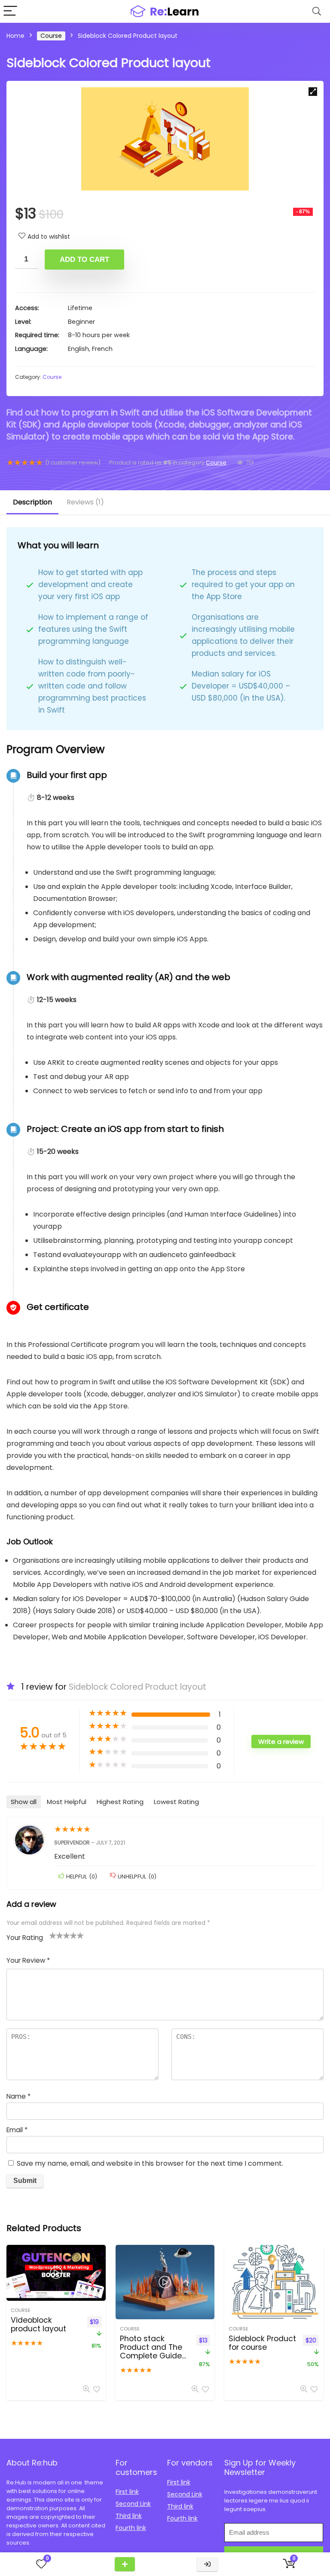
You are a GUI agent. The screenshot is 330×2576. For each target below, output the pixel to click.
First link (127, 2492)
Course (51, 36)
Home (15, 36)
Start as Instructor (125, 2564)
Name (18, 2096)
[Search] (317, 11)
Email (17, 2130)
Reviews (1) (85, 502)
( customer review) (73, 463)
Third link (129, 2516)
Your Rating (25, 1938)
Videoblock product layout (38, 2324)
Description (32, 502)
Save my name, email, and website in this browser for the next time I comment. (150, 2163)
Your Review (28, 1960)
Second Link (133, 2504)
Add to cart (84, 260)
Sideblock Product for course (262, 2343)
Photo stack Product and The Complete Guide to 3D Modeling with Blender (151, 2356)
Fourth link (131, 2528)
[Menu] (10, 11)
